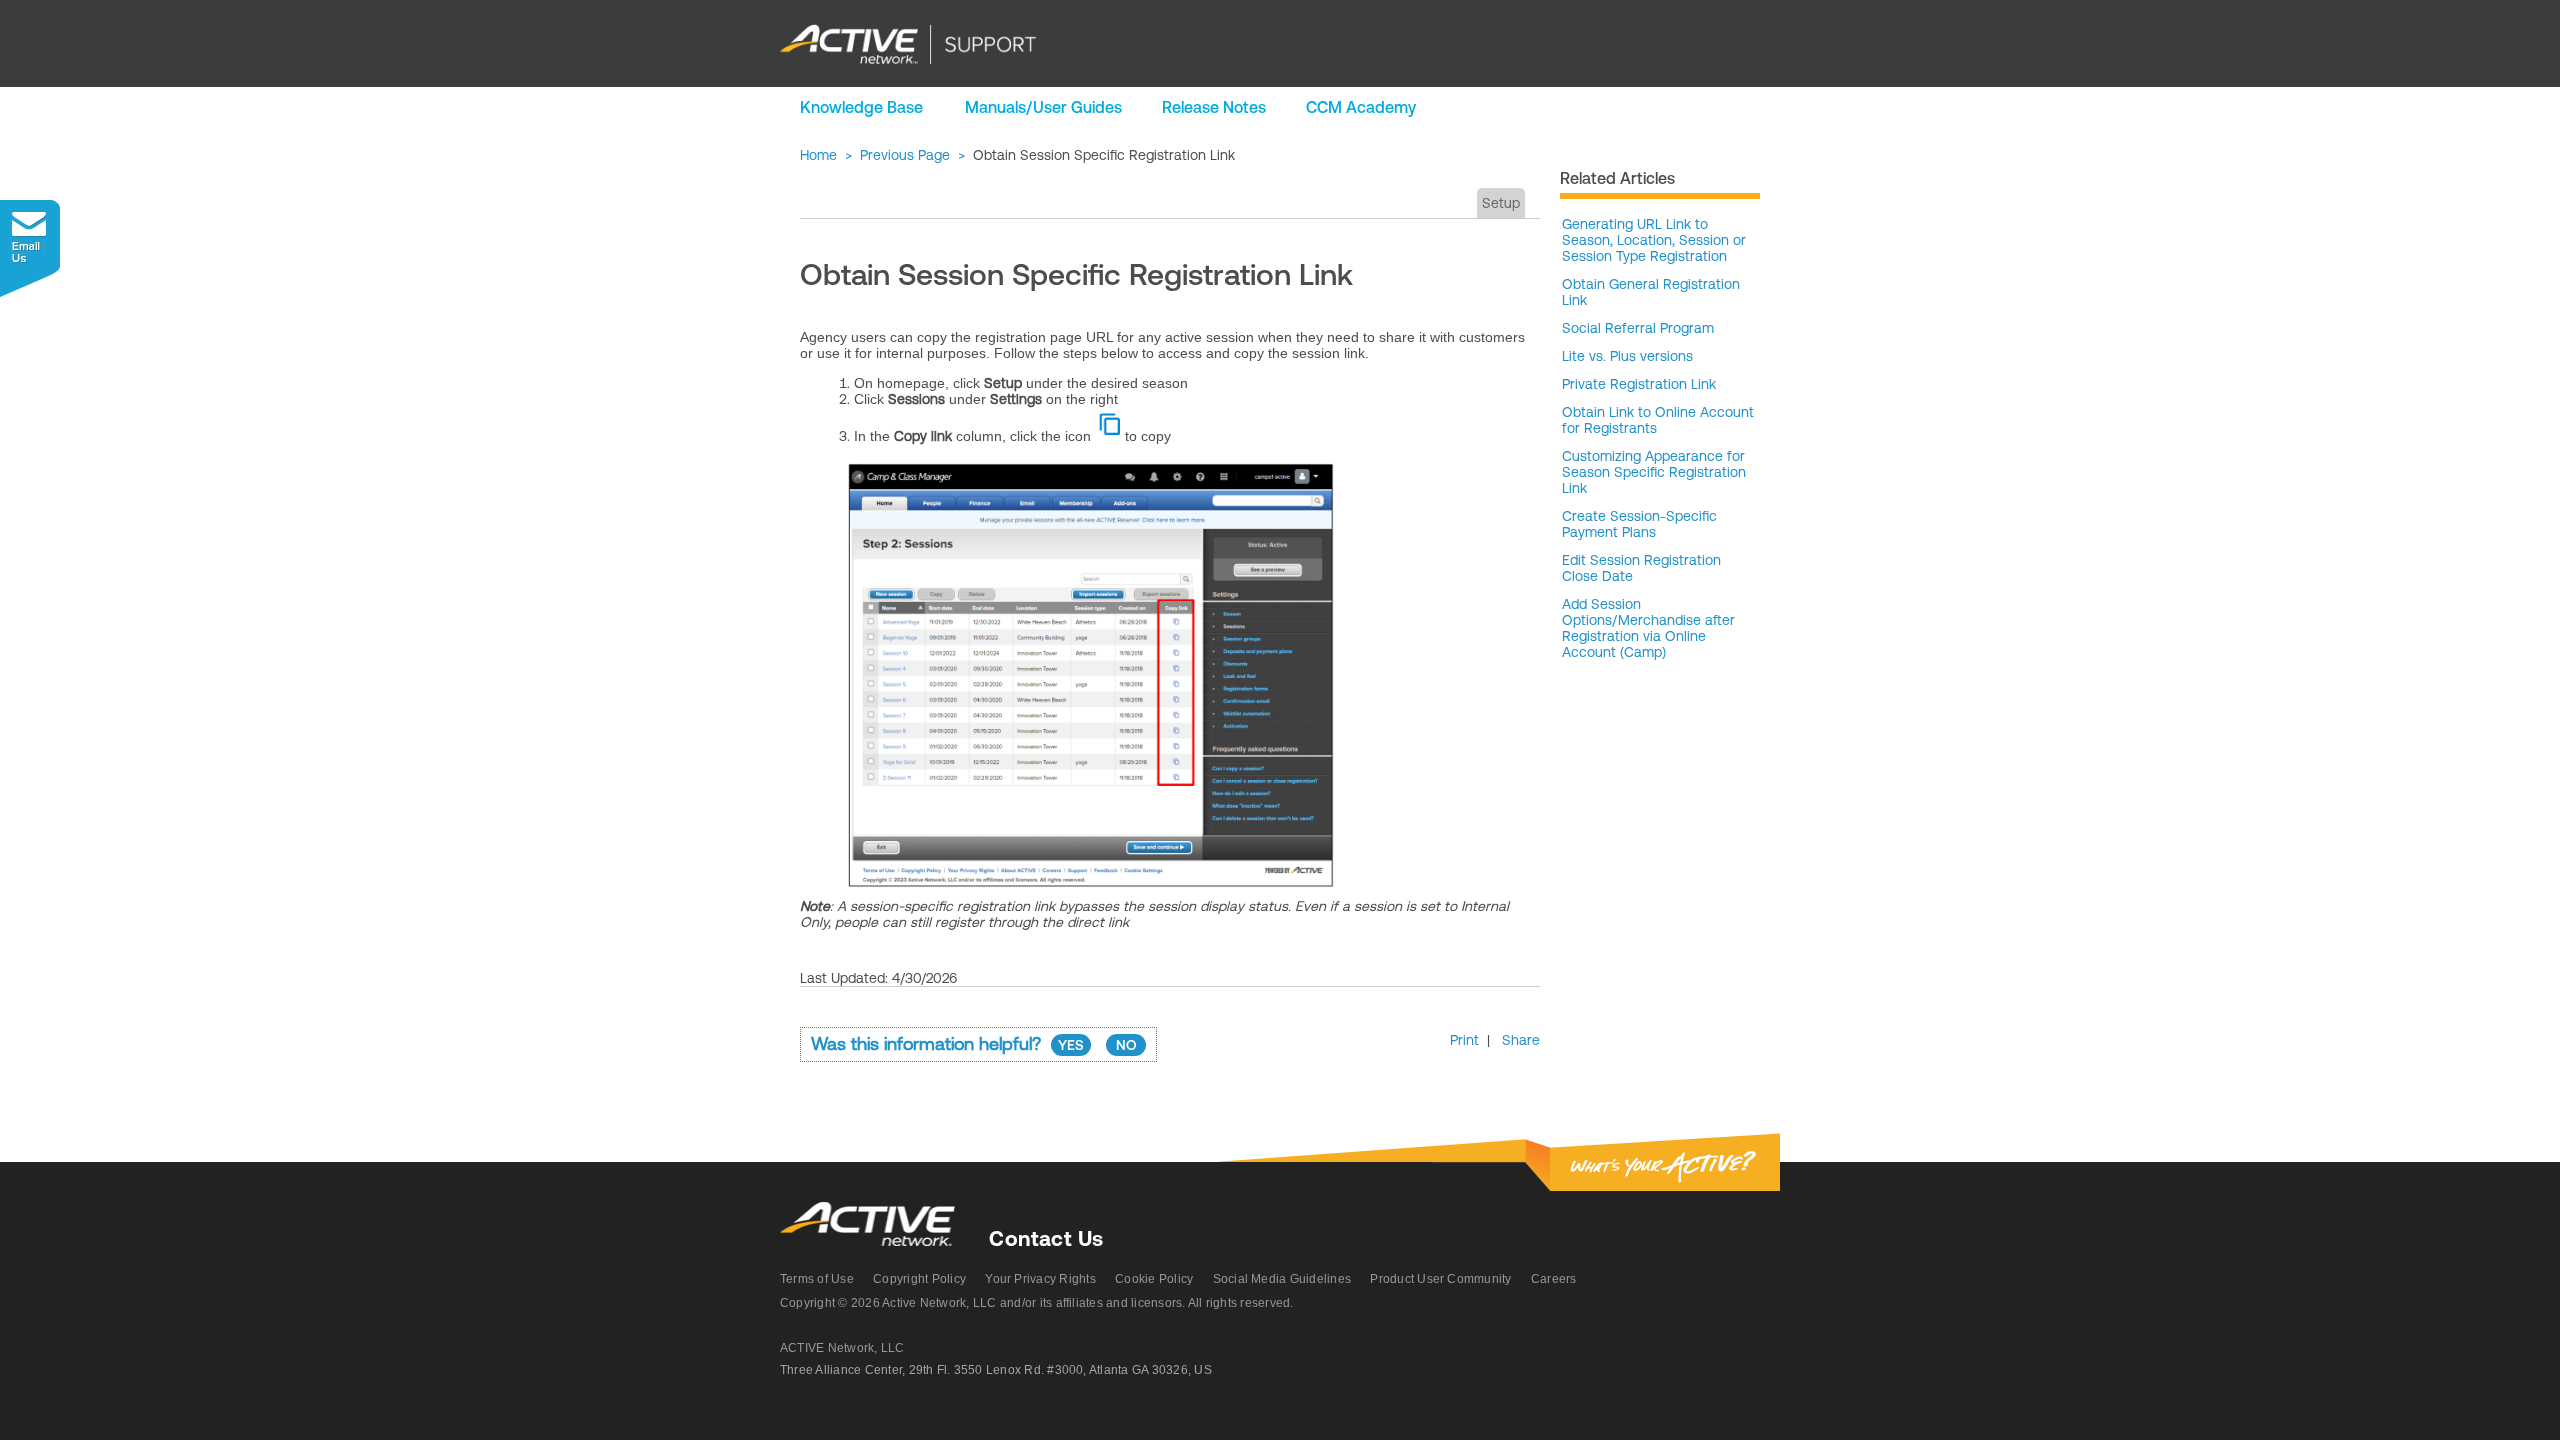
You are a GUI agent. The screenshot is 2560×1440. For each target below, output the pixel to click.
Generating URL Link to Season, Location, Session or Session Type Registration (1654, 240)
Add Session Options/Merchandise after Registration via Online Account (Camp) (1648, 628)
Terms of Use (817, 1279)
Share (1521, 1040)
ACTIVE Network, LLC (842, 1348)
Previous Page (905, 155)
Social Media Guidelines (1282, 1279)
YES (1071, 1045)
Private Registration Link (1639, 384)
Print (1464, 1040)
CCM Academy (1361, 107)
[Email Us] (30, 248)
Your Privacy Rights (1040, 1279)
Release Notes (1214, 107)
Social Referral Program (1638, 328)
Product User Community (1440, 1279)
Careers (1554, 1279)
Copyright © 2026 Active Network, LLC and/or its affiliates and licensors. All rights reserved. (1037, 1303)
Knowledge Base (861, 107)
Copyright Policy (919, 1279)
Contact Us (1046, 1238)
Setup (1501, 203)
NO (1126, 1045)
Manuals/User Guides (1043, 107)
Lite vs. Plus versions (1627, 356)
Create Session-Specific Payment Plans (1639, 524)
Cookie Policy (1154, 1279)
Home (818, 155)
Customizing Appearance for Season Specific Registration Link (1654, 472)
